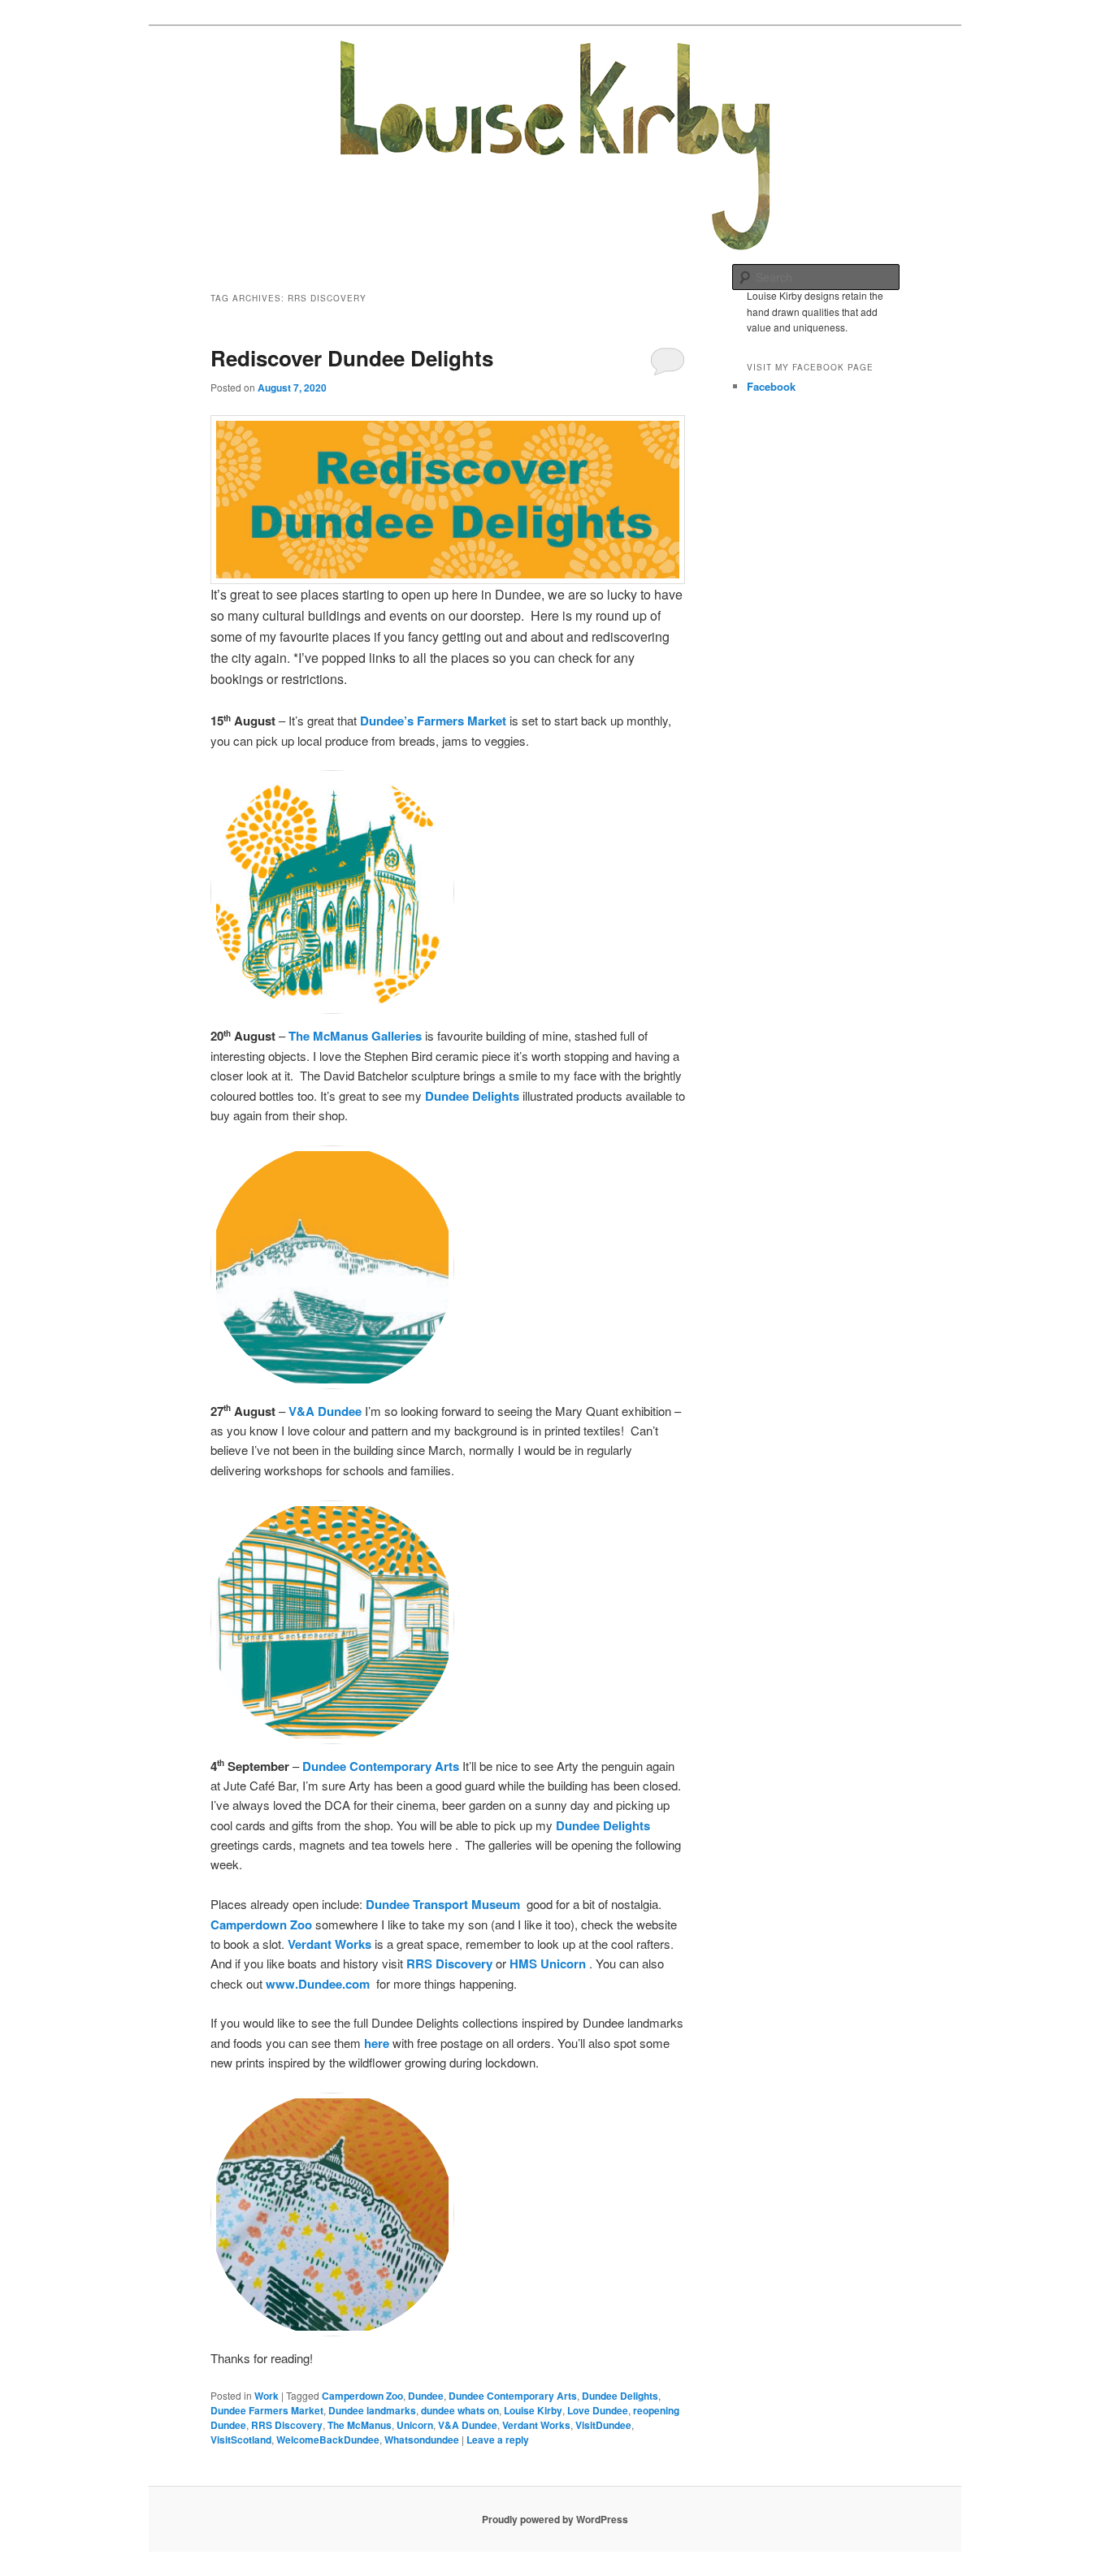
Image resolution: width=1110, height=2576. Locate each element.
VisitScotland (241, 2440)
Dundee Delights (472, 1096)
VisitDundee (603, 2425)
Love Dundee (598, 2410)
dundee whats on (460, 2410)
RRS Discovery (287, 2425)
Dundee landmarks (372, 2410)
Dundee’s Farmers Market (433, 721)
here (377, 2043)
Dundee (426, 2396)
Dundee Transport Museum (443, 1904)
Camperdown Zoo (261, 1924)
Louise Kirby (533, 2410)
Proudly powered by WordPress (555, 2519)
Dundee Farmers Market (267, 2410)
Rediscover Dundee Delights (352, 358)
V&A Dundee (468, 2425)
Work (267, 2396)
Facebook (771, 386)
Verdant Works (330, 1944)
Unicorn (415, 2425)
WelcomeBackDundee (328, 2440)
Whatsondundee (422, 2440)
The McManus (360, 2425)
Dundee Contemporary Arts (513, 2396)
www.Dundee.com (318, 1984)
